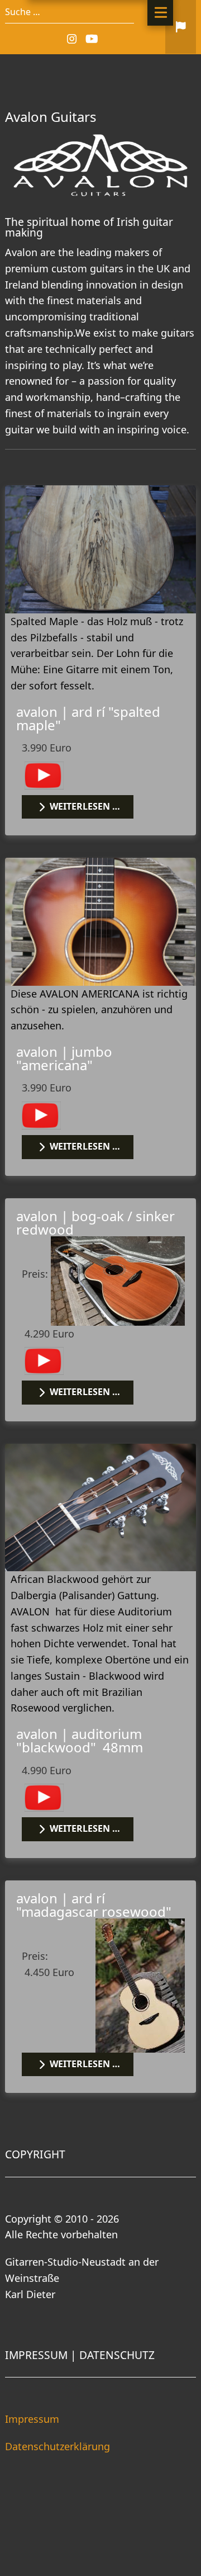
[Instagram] (73, 39)
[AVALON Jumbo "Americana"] (100, 920)
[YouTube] (92, 39)
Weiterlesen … (84, 806)
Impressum (32, 2419)
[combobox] (70, 12)
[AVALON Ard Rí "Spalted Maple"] (100, 548)
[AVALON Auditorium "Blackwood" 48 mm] (100, 1506)
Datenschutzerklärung (58, 2446)
